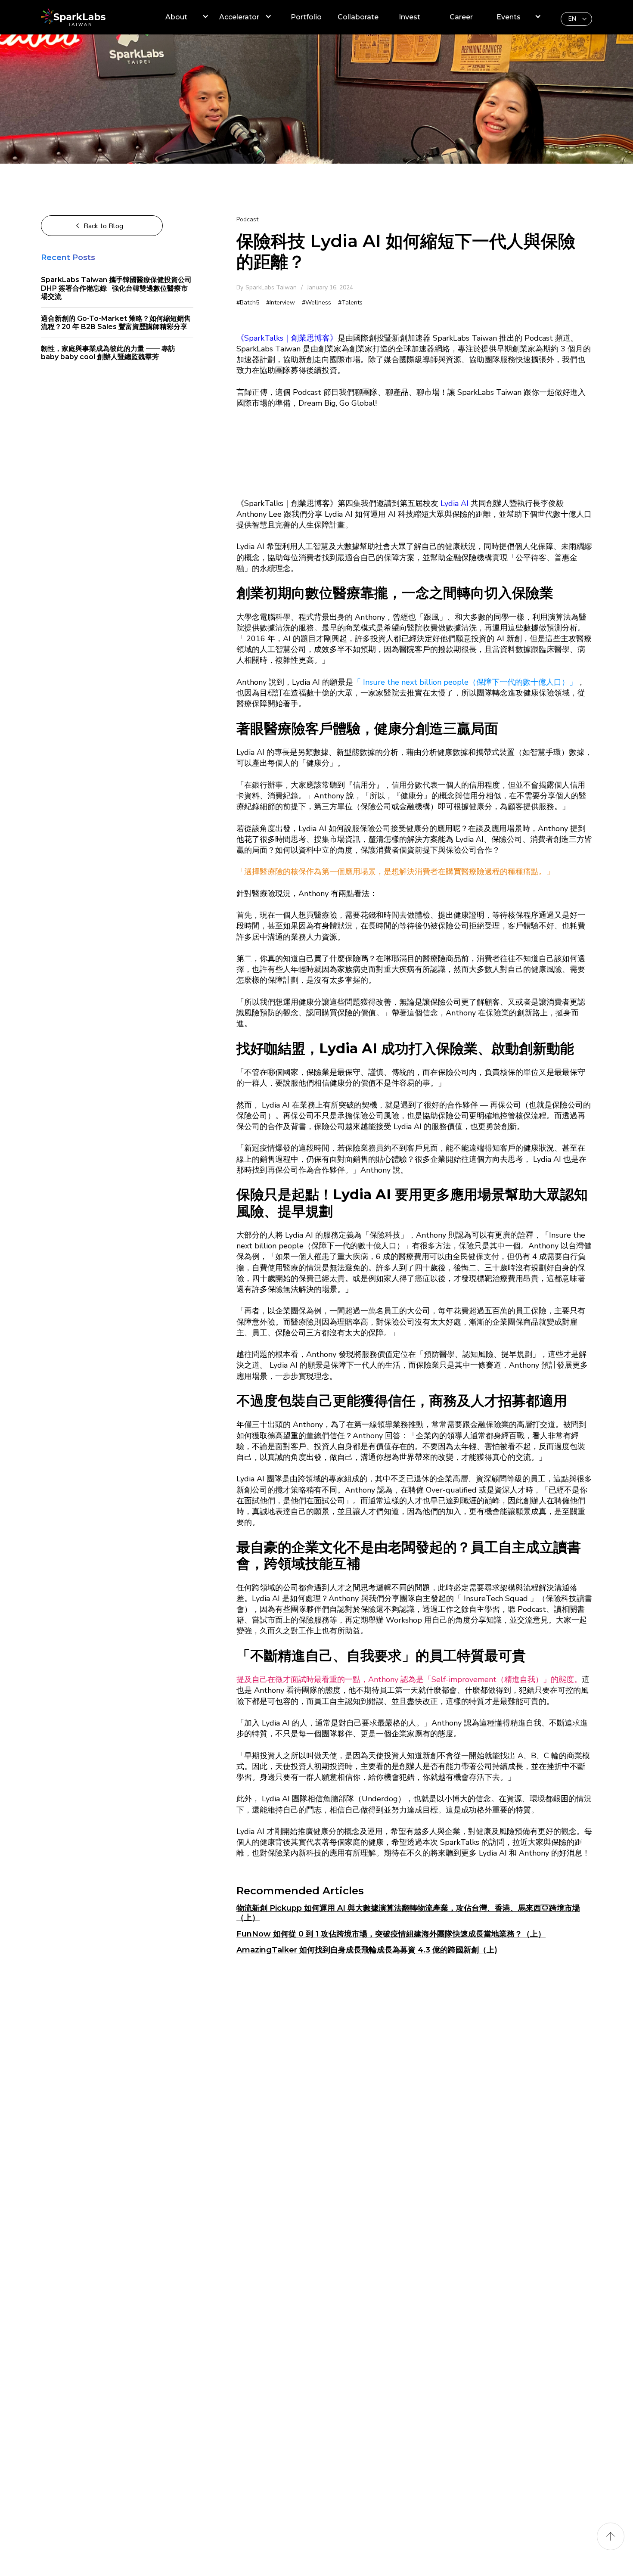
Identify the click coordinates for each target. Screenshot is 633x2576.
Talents (352, 303)
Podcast (247, 219)
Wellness (318, 303)
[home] (86, 17)
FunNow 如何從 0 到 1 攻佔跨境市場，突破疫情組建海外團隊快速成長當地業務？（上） (391, 1934)
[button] (576, 19)
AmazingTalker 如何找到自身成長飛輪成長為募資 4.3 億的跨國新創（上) (367, 1950)
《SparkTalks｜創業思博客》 (287, 338)
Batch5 (250, 303)
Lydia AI (455, 503)
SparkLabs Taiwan (271, 287)
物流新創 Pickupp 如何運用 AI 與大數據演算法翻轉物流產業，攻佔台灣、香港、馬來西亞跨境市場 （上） (408, 1913)
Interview (282, 303)
